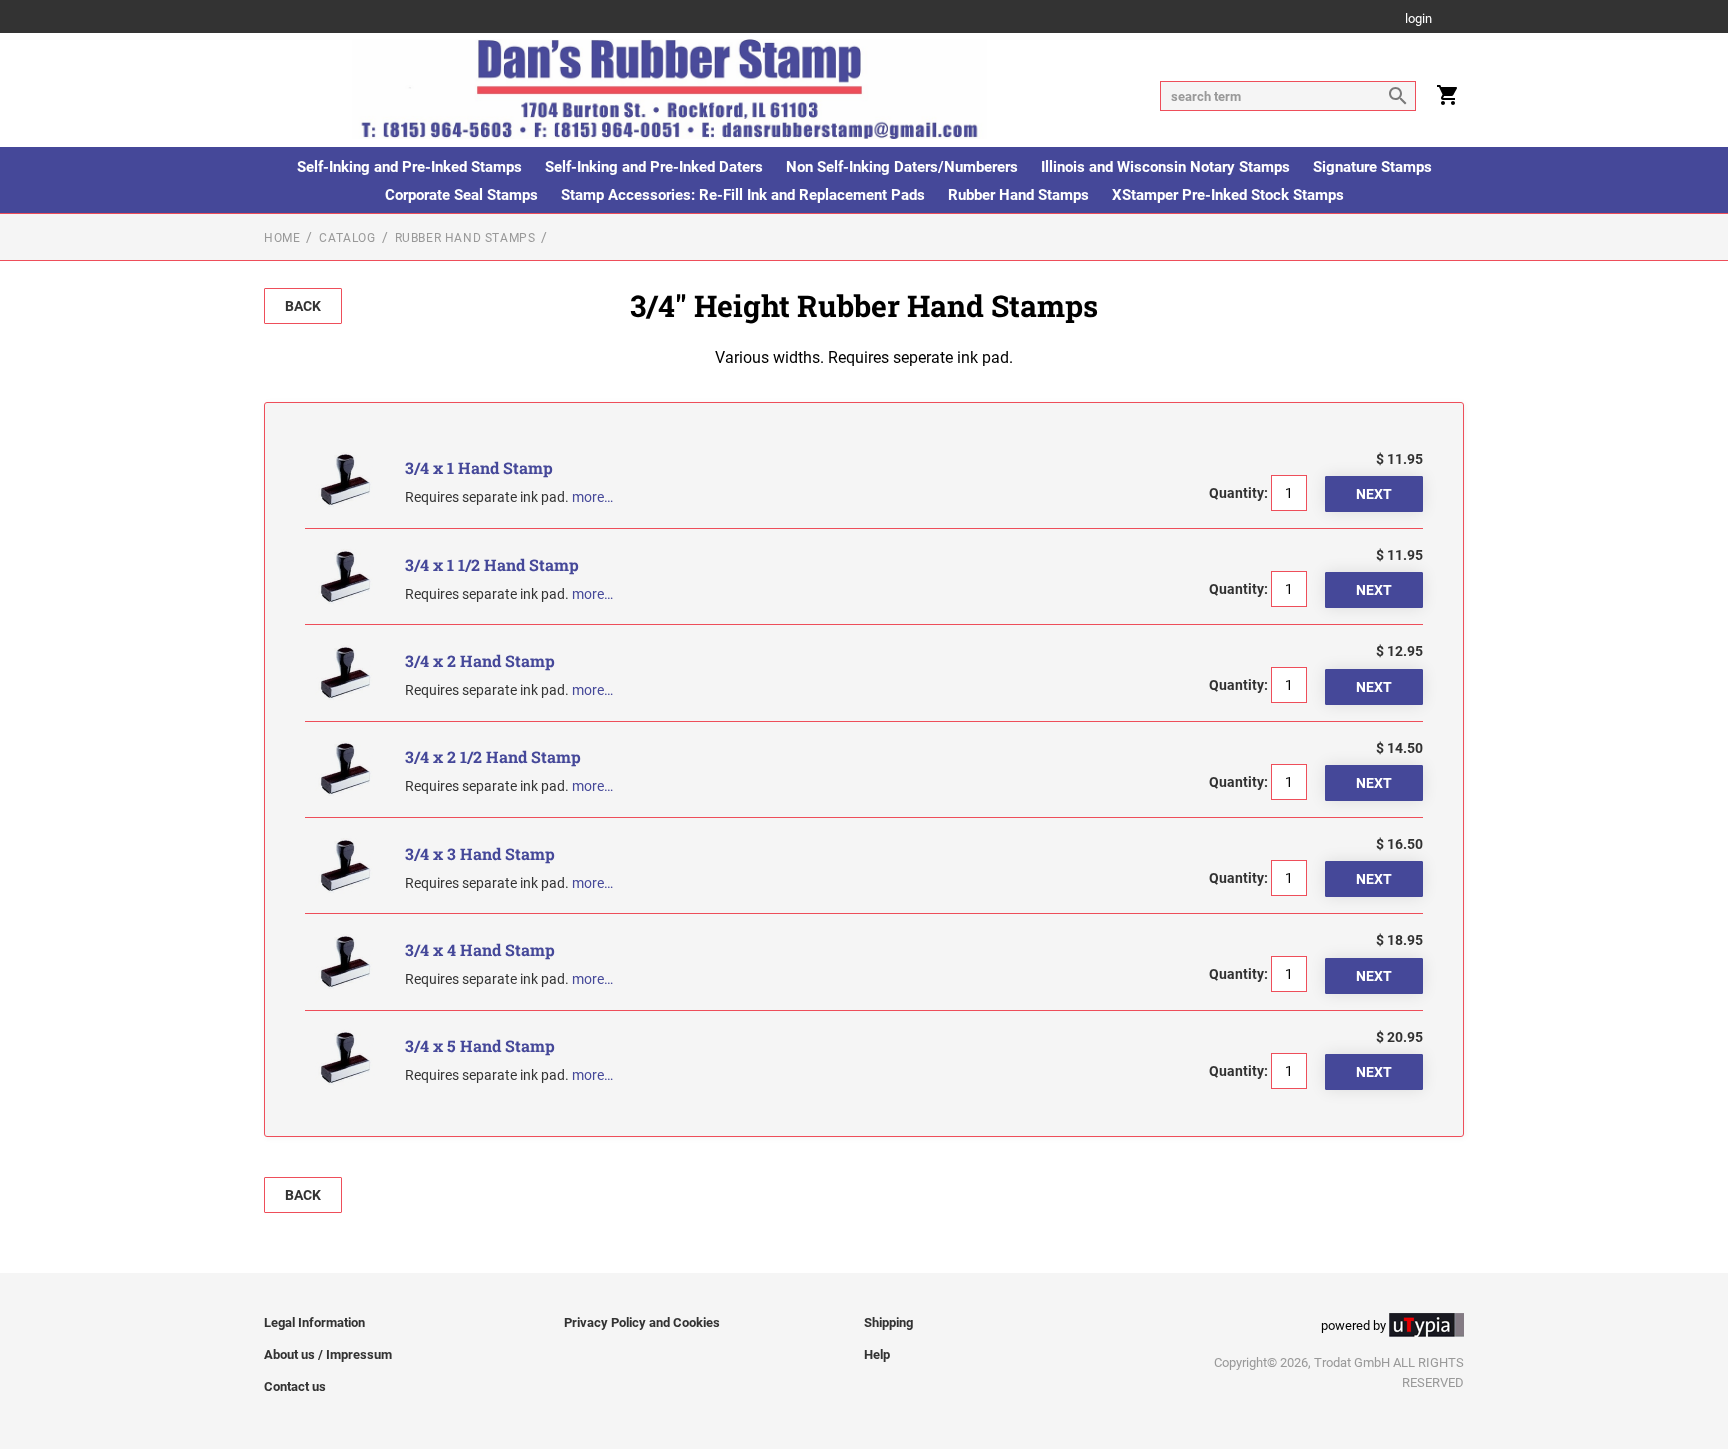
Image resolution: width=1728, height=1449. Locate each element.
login (1418, 19)
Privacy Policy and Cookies (642, 1322)
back (303, 306)
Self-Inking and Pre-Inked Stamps (409, 167)
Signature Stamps (1372, 167)
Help (877, 1354)
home (282, 238)
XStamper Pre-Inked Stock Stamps (1228, 195)
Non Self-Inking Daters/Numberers (902, 167)
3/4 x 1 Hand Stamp (479, 467)
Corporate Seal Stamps (461, 195)
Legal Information (314, 1322)
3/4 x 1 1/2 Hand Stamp (492, 564)
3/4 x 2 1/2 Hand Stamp (493, 756)
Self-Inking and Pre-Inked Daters (654, 167)
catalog (347, 238)
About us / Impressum (328, 1354)
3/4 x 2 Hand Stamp (480, 660)
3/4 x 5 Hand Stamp (480, 1045)
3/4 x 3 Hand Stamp (480, 853)
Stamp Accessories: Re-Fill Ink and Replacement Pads (743, 195)
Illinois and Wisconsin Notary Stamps (1165, 167)
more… (592, 497)
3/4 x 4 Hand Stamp (480, 949)
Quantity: (1238, 493)
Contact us (295, 1386)
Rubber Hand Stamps (1018, 195)
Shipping (888, 1322)
